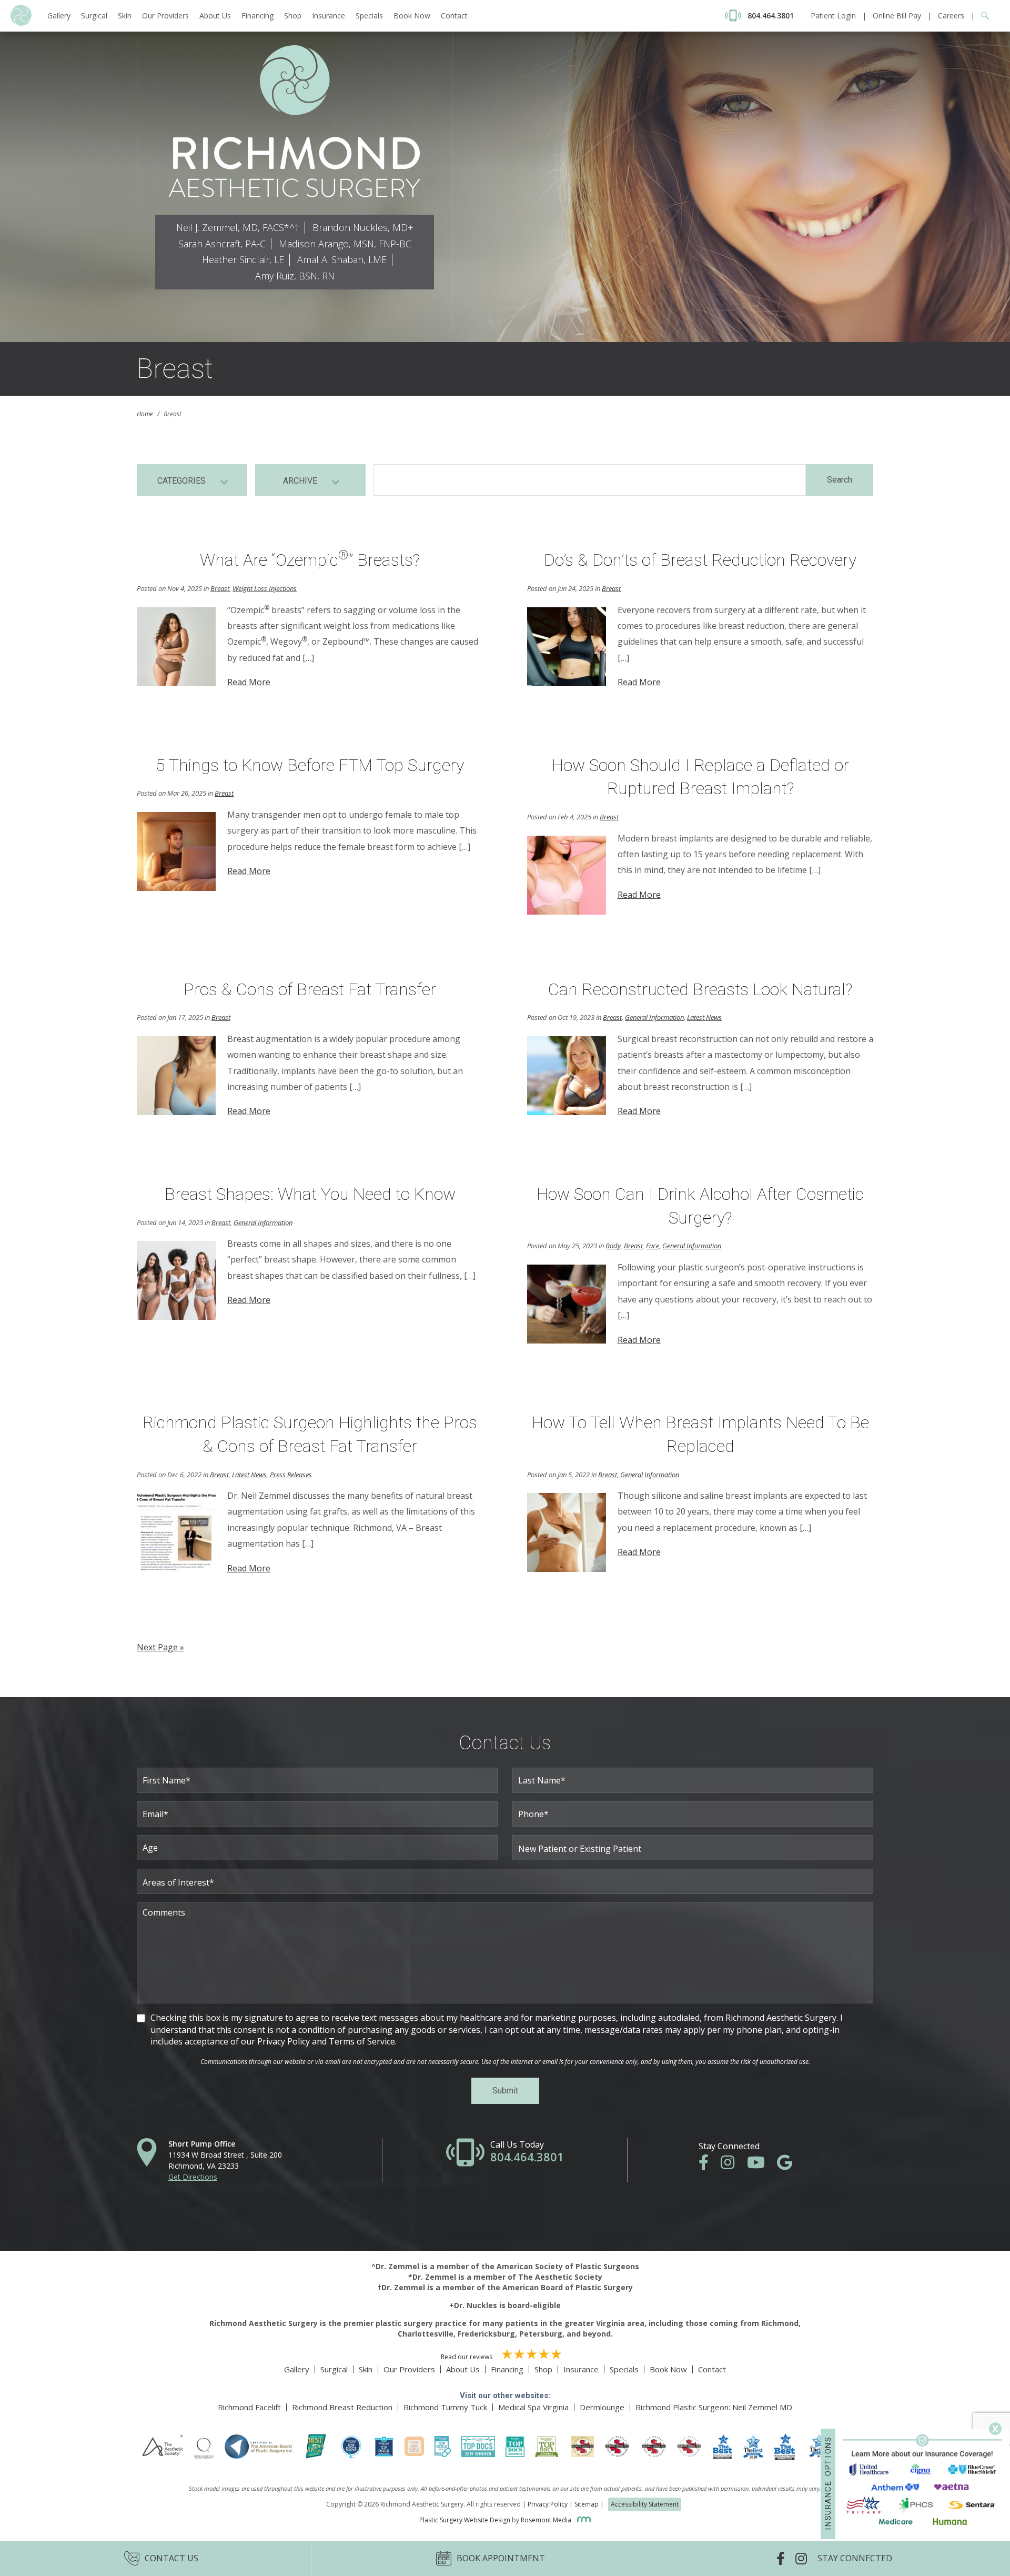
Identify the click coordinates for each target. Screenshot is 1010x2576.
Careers (951, 16)
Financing (257, 16)
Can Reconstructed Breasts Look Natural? (700, 989)
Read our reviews (467, 2357)
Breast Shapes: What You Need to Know (310, 1194)
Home (145, 414)
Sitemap (587, 2504)
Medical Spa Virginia (533, 2407)
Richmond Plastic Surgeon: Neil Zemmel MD (714, 2407)
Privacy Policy (548, 2504)
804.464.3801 (527, 2157)
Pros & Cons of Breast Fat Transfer (310, 989)
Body (613, 1246)
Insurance (329, 16)
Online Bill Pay (897, 16)
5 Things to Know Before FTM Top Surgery (310, 765)
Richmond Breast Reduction (342, 2407)
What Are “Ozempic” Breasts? (310, 560)
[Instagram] (733, 2165)
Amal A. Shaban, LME (342, 259)
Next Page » (160, 1647)
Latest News (704, 1017)
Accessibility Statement (645, 2504)
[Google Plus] (790, 2165)
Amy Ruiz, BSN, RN (295, 276)
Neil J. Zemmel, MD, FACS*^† (238, 227)
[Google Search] (982, 16)
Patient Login (833, 16)
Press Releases (291, 1475)
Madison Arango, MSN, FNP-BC (345, 244)
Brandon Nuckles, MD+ (363, 227)
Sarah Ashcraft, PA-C (222, 244)
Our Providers (165, 16)
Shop (293, 16)
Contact (454, 16)
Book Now (412, 16)
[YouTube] (761, 2165)
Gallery (59, 16)
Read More (249, 682)
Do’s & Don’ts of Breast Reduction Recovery (700, 560)
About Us (215, 16)
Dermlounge (602, 2407)
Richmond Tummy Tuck (445, 2407)
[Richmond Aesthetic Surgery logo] (21, 23)
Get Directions (193, 2177)
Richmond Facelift (249, 2407)
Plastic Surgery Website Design (465, 2520)
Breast (220, 588)
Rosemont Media (547, 2520)
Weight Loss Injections (265, 588)
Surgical (94, 16)
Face (653, 1246)
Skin (125, 16)
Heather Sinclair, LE (243, 259)
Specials (369, 16)
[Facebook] (709, 2165)
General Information (654, 1017)
